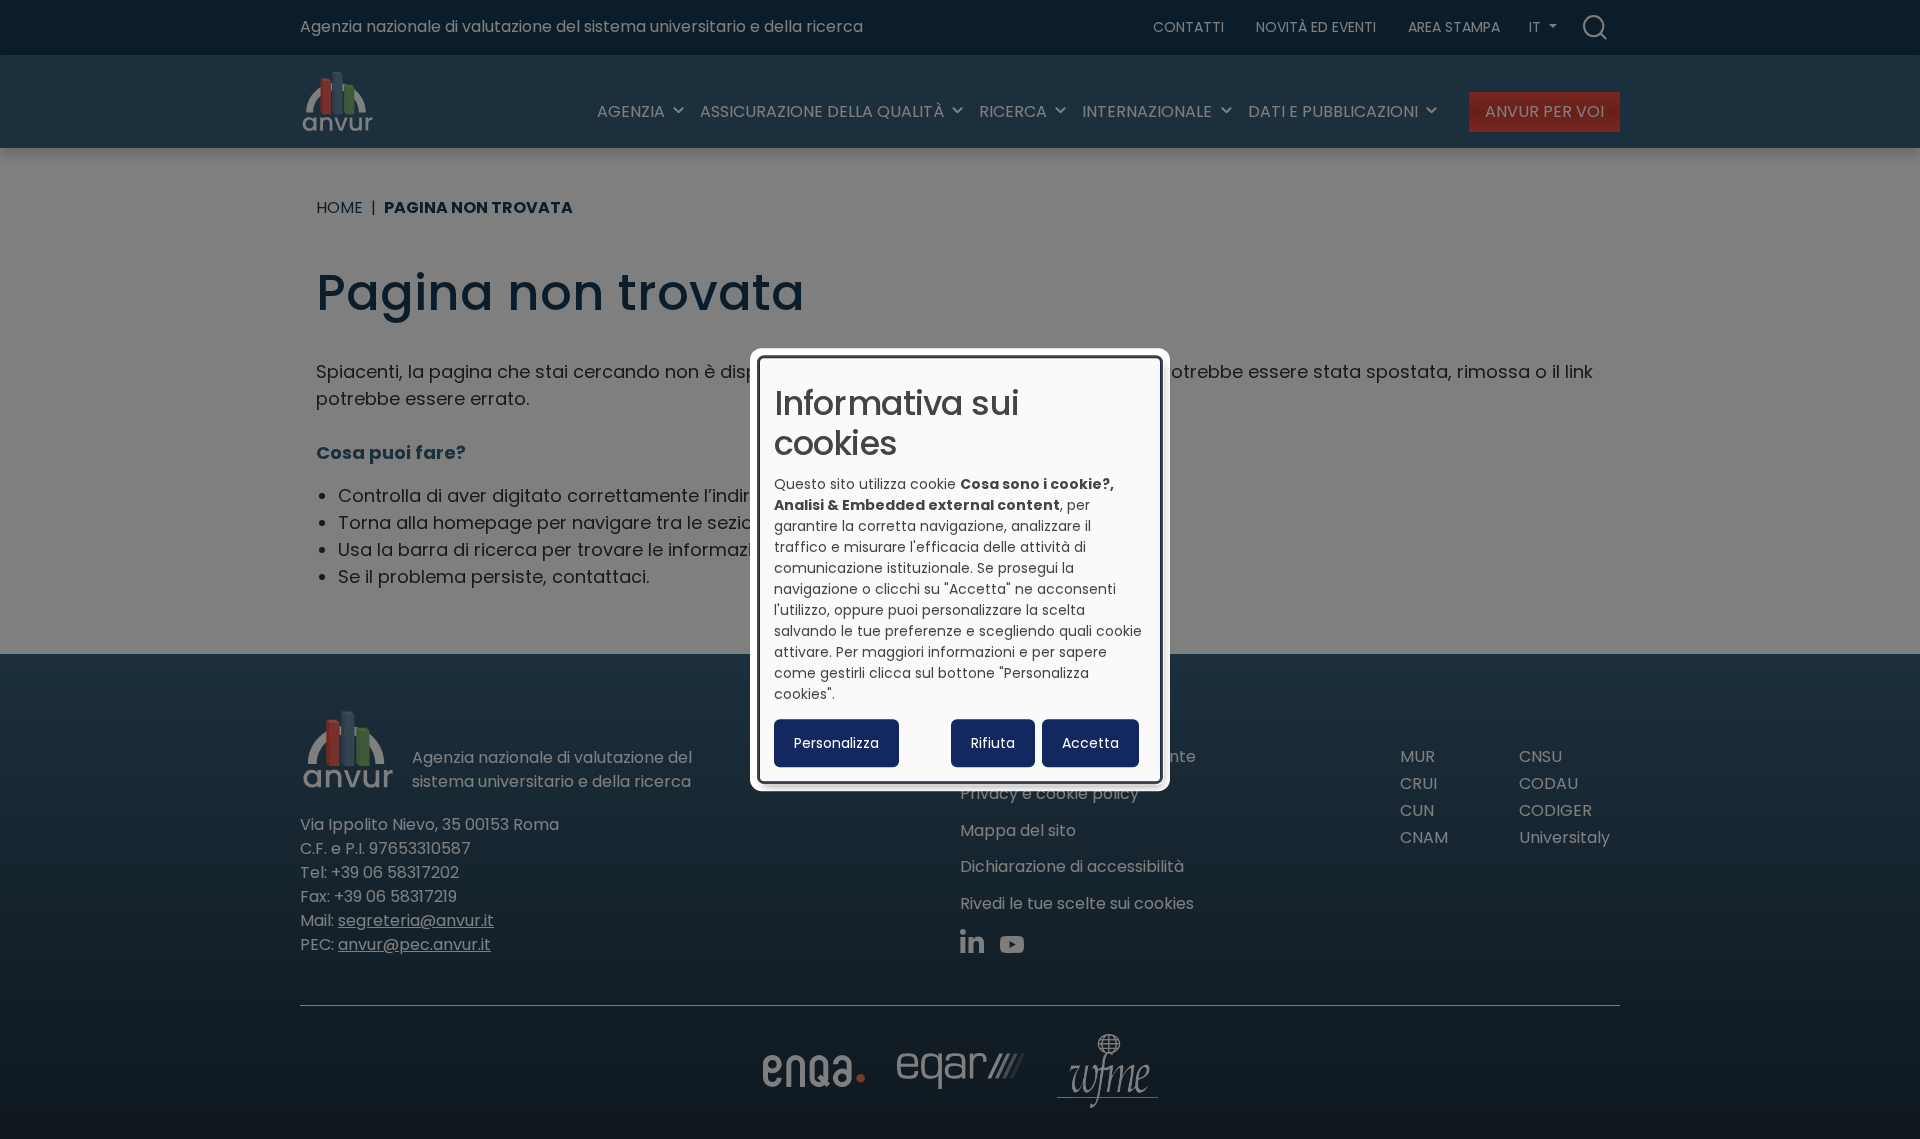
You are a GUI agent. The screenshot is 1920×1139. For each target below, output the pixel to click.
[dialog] (960, 570)
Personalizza (836, 743)
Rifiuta (993, 743)
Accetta (1090, 743)
